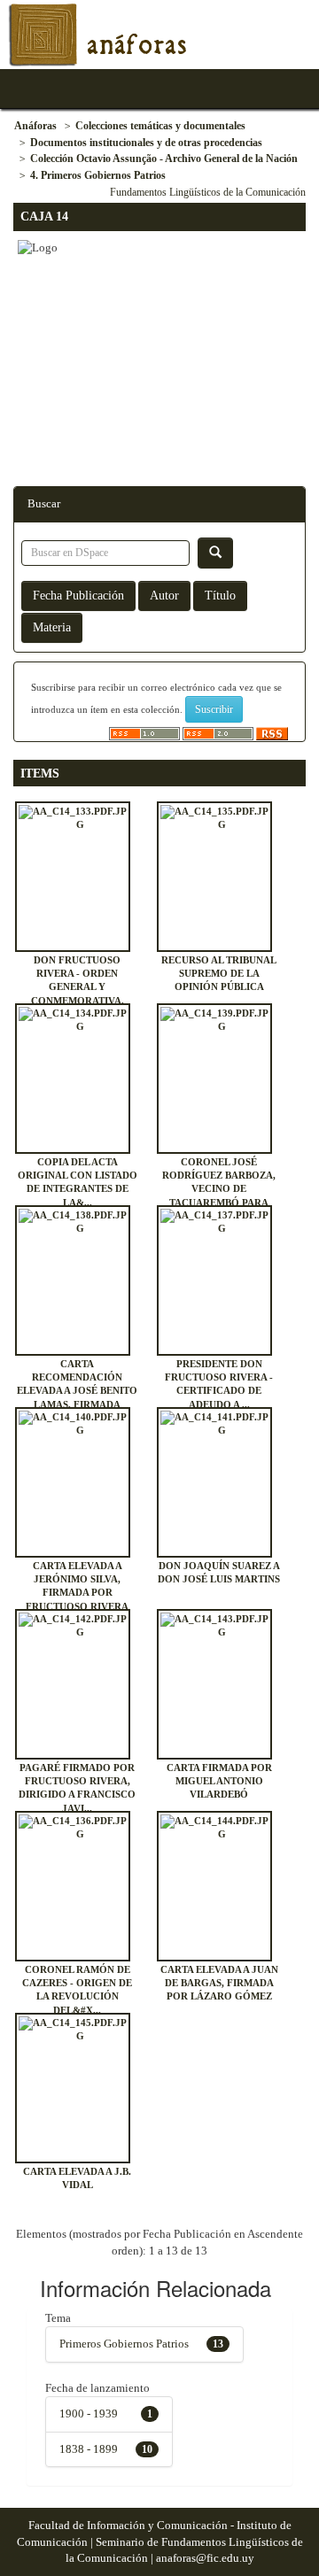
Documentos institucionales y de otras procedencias (146, 143)
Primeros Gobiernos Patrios (124, 2344)
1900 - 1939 (89, 2414)
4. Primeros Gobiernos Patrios (98, 175)
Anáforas (35, 126)
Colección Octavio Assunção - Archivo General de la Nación (164, 159)
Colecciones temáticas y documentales (160, 126)
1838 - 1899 (89, 2449)
